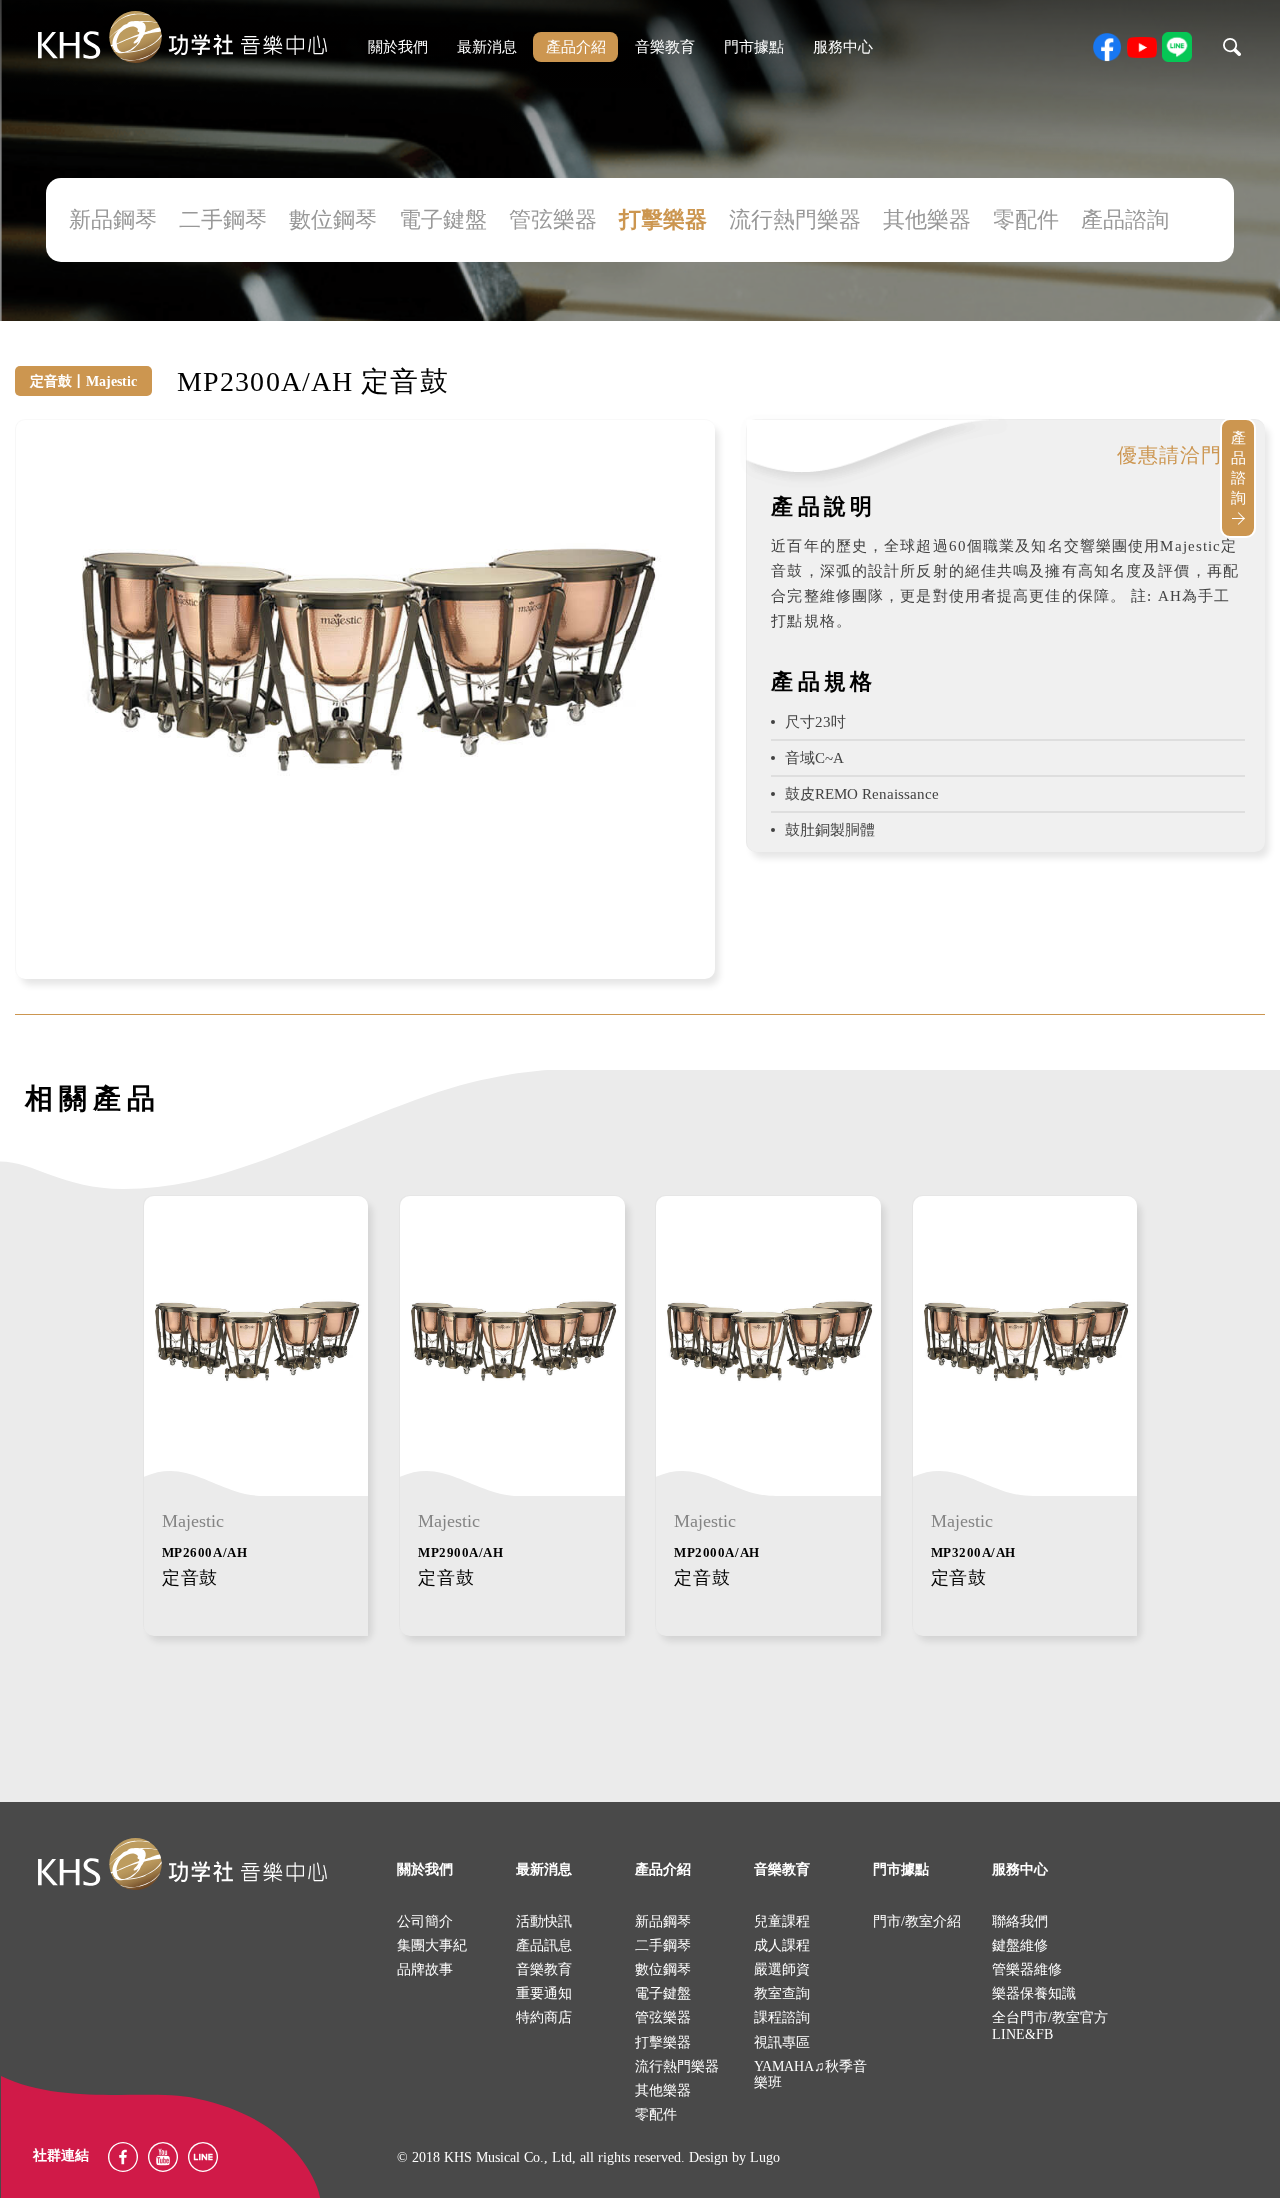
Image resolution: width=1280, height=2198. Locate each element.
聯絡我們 (1020, 1921)
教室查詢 (782, 1993)
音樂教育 (665, 47)
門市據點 (754, 47)
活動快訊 (544, 1921)
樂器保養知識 (1034, 1993)
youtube (1142, 47)
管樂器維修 (1027, 1969)
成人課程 (782, 1945)
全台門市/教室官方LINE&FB (1050, 2025)
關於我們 (398, 47)
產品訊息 (544, 1945)
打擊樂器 (663, 219)
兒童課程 (782, 1921)
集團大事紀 (432, 1945)
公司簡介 (425, 1921)
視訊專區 (782, 2042)
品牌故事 (425, 1969)
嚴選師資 (782, 1969)
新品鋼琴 (113, 219)
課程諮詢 (782, 2017)
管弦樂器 (553, 219)
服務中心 (843, 47)
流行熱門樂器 (795, 219)
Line (203, 2157)
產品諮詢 (1125, 219)
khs (182, 37)
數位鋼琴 (333, 219)
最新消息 (487, 47)
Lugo (765, 2157)
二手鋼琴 (223, 219)
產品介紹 (576, 47)
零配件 (1026, 219)
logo (182, 1864)
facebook (1107, 47)
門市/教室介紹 (917, 1921)
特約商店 (544, 2017)
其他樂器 (927, 219)
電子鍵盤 (443, 219)
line (1177, 47)
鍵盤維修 (1020, 1945)
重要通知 (544, 1993)
